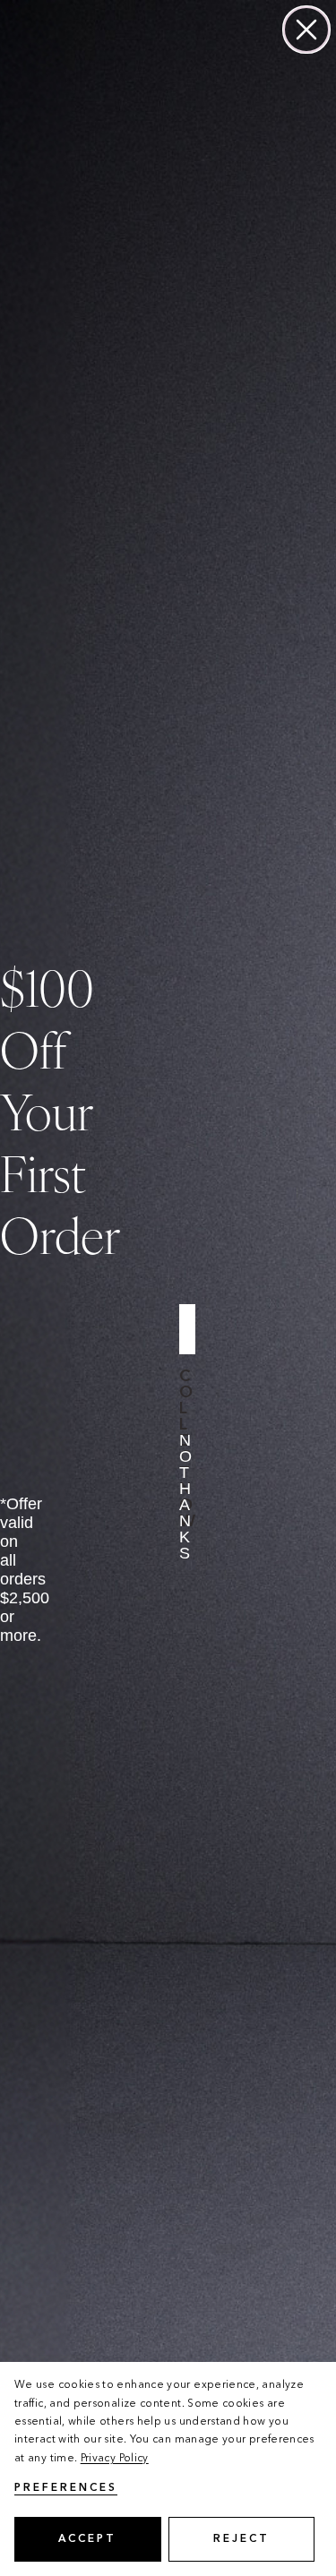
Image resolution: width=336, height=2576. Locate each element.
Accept (87, 2539)
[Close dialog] (306, 30)
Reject (241, 2539)
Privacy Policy (115, 2459)
